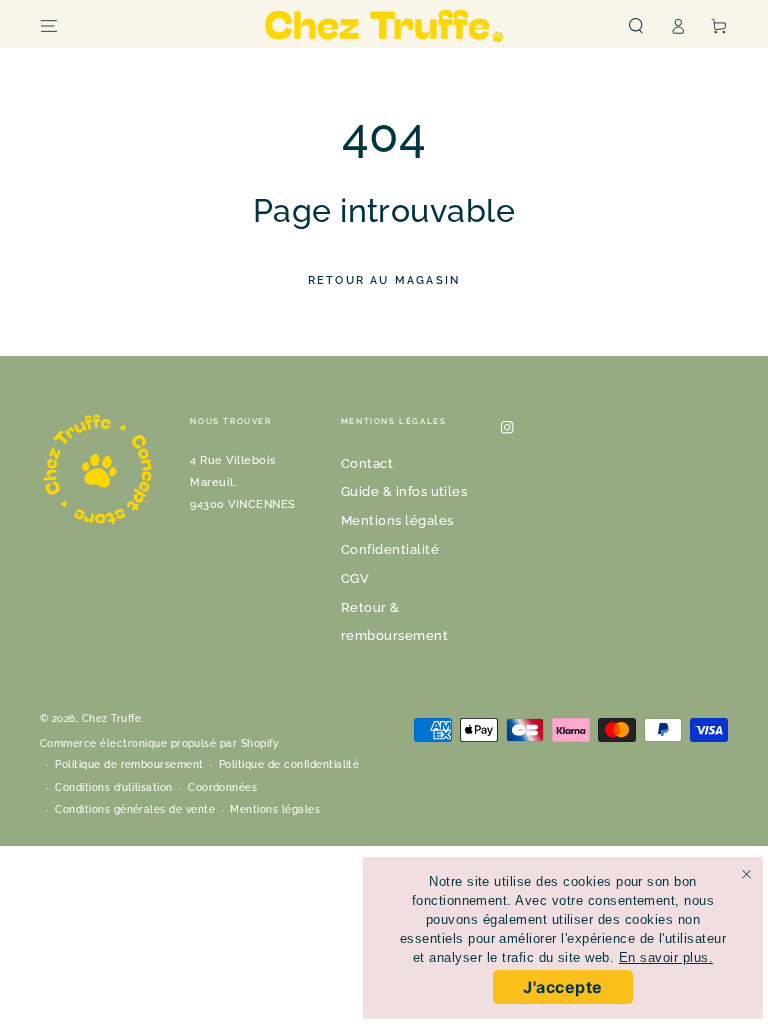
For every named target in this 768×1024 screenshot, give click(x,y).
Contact (367, 463)
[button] (636, 25)
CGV (355, 578)
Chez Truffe (111, 718)
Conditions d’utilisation (114, 787)
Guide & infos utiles (404, 491)
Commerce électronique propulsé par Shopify (159, 743)
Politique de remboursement (129, 764)
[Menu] (49, 25)
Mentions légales (397, 520)
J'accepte (562, 987)
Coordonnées (222, 787)
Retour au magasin (384, 280)
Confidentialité (390, 549)
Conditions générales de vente (135, 809)
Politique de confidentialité (289, 764)
